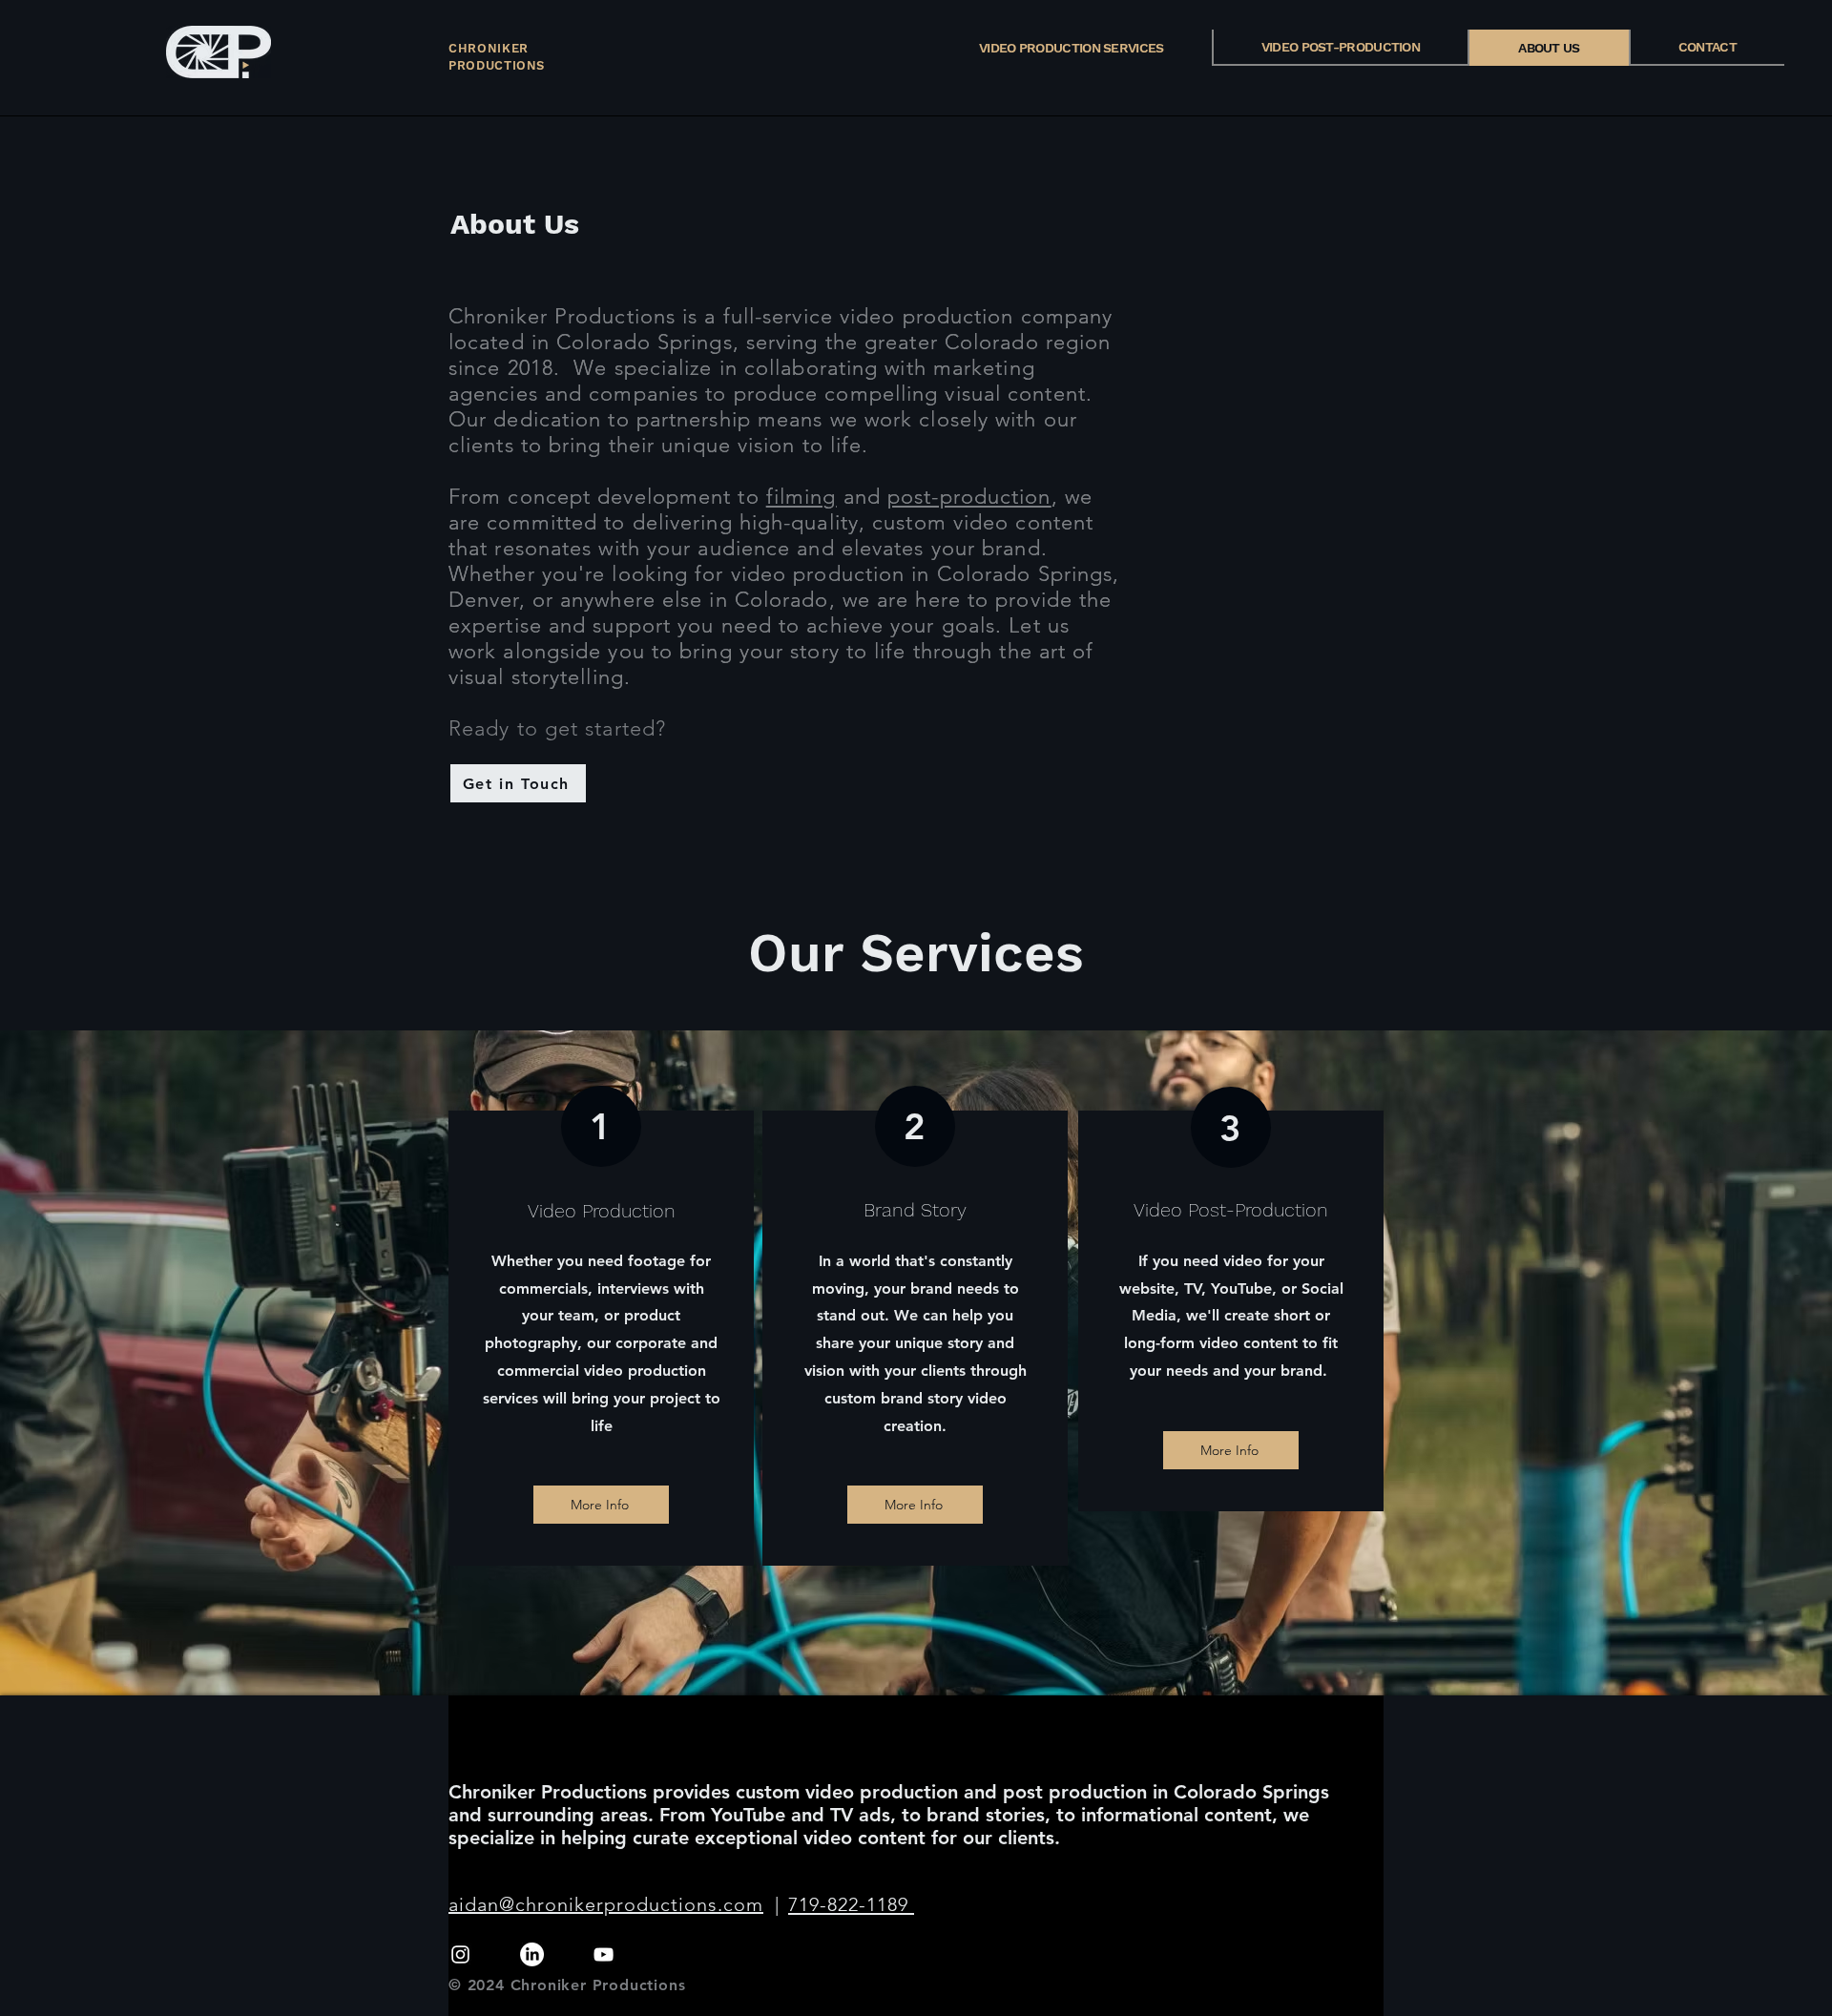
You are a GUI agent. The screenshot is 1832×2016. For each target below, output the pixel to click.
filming (801, 497)
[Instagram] (460, 1954)
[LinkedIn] (532, 1954)
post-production (969, 497)
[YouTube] (604, 1954)
